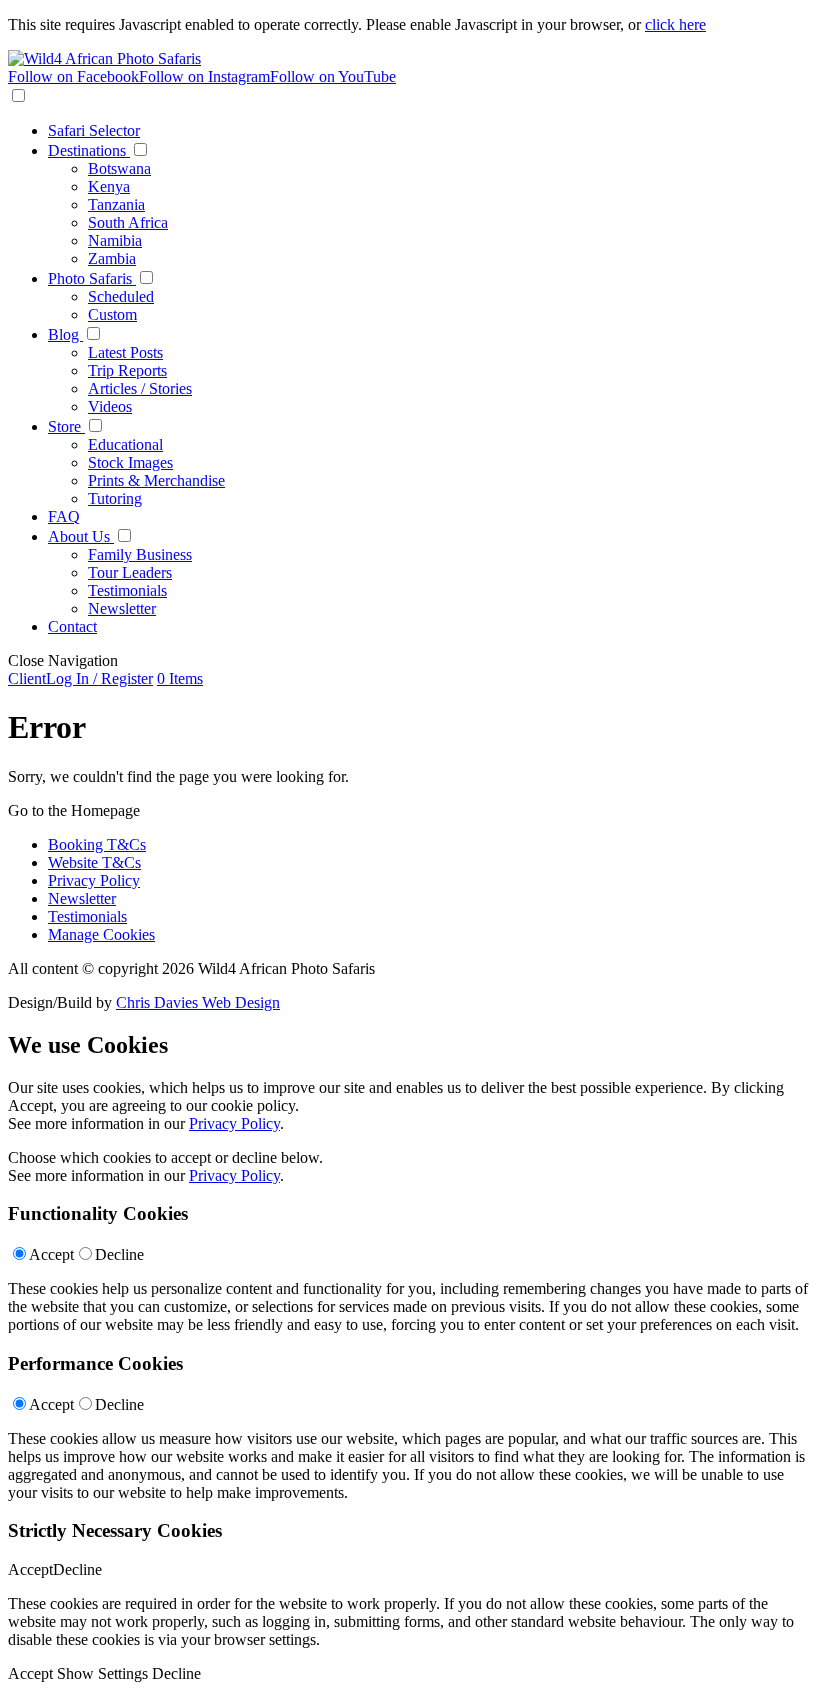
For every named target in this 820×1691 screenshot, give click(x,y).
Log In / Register (80, 678)
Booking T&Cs (97, 844)
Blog (65, 334)
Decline (119, 1254)
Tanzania (116, 204)
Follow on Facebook (73, 76)
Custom (112, 314)
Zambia (112, 258)
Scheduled (121, 296)
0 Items (180, 678)
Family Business (140, 554)
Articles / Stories (140, 388)
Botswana (119, 168)
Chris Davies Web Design (198, 1002)
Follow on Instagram (204, 76)
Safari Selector (94, 130)
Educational (125, 444)
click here (675, 24)
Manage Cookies (101, 934)
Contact (72, 626)
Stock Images (130, 462)
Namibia (115, 240)
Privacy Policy (94, 880)
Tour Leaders (130, 572)
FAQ (64, 516)
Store (66, 426)
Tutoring (115, 498)
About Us (81, 536)
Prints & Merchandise (156, 480)
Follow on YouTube (333, 76)
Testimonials (127, 590)
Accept (51, 1254)
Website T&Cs (94, 862)
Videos (110, 406)
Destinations (89, 150)
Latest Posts (125, 352)
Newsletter (122, 608)
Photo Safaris (92, 278)
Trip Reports (127, 370)
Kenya (109, 186)
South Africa (128, 222)
